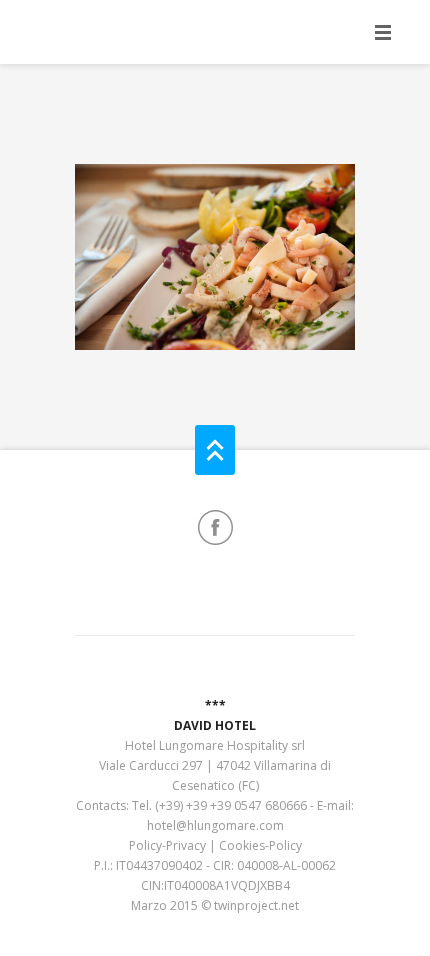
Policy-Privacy (167, 845)
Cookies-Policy (260, 845)
